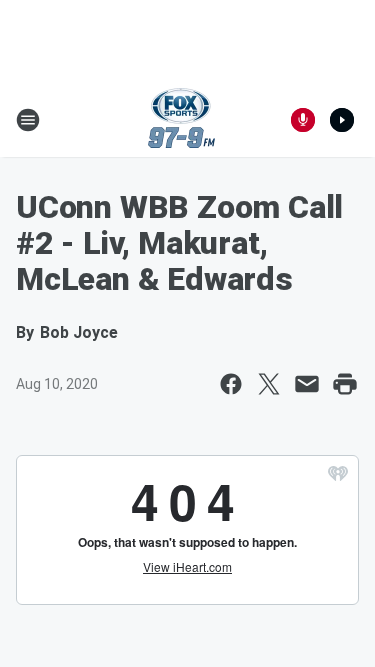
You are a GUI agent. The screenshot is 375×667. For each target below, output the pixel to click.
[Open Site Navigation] (28, 120)
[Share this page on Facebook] (231, 384)
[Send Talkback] (303, 120)
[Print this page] (345, 384)
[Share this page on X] (269, 384)
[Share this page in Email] (307, 384)
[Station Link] (181, 120)
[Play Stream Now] (342, 120)
